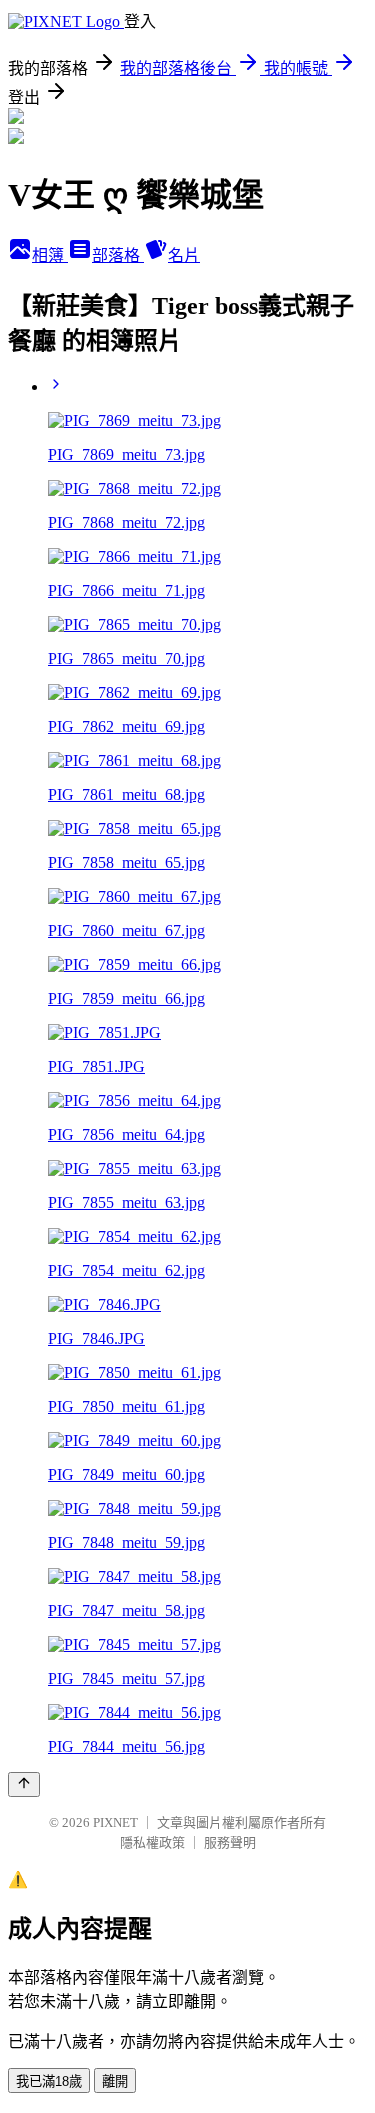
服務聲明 (230, 1842)
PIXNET (115, 1822)
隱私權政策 (152, 1842)
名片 (184, 255)
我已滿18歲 (49, 2081)
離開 (115, 2081)
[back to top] (24, 1784)
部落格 (118, 255)
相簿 (50, 255)
